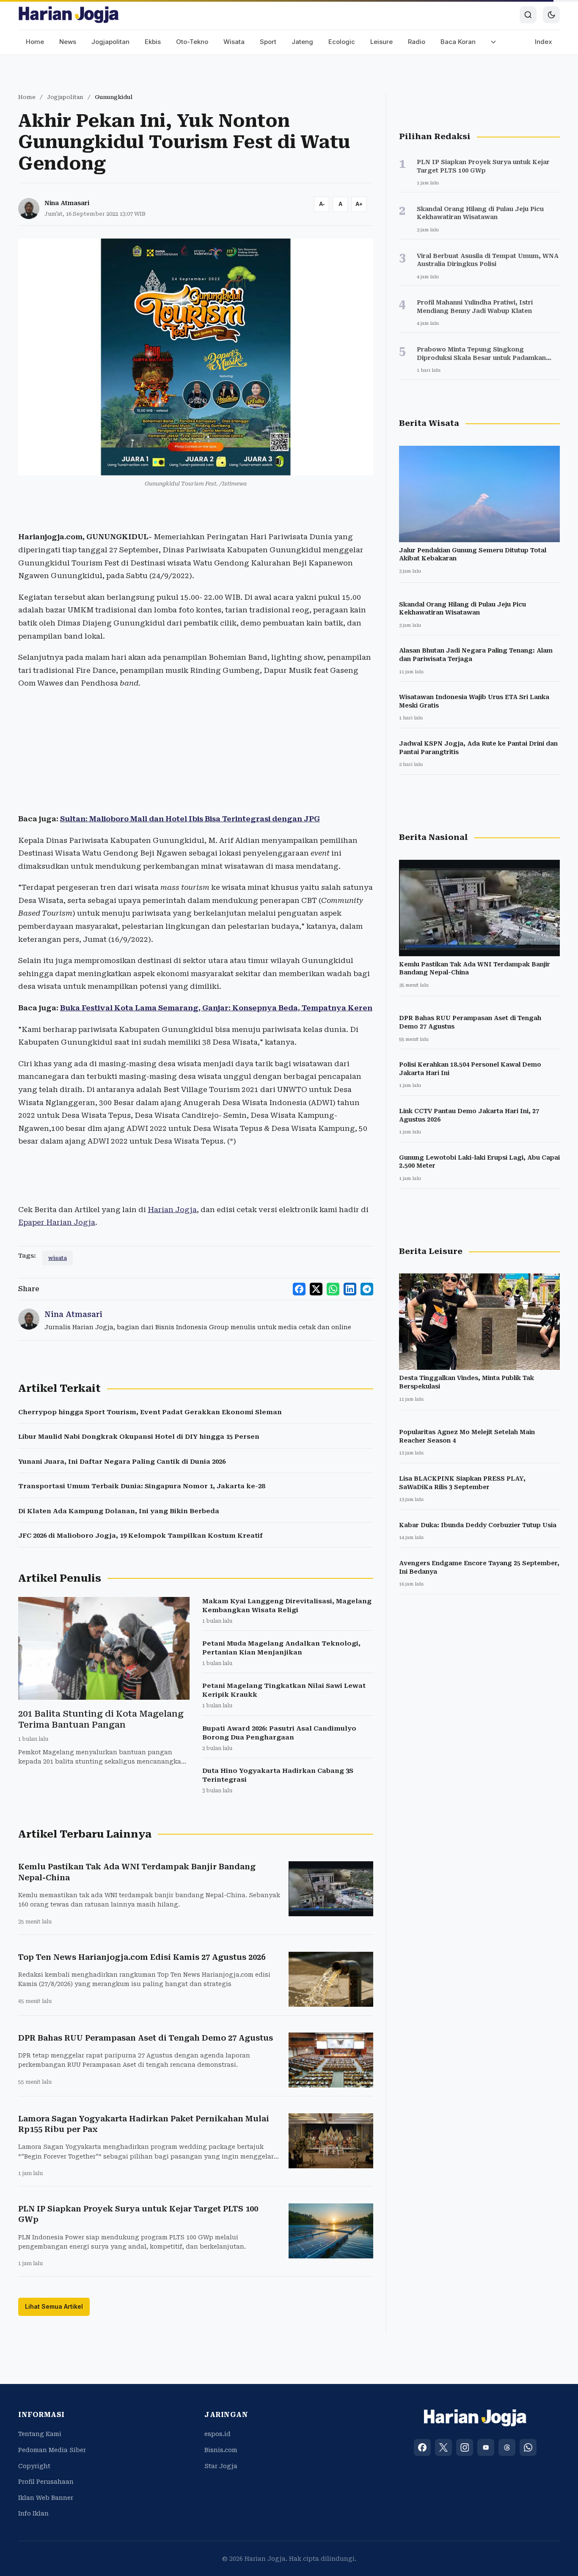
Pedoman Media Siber (52, 2450)
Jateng (302, 42)
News (68, 42)
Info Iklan (33, 2513)
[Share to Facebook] (299, 1289)
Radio (417, 42)
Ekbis (153, 42)
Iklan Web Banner (46, 2498)
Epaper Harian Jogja (57, 1222)
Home (35, 42)
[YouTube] (486, 2447)
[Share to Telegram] (367, 1289)
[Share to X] (316, 1289)
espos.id (217, 2434)
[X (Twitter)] (443, 2447)
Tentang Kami (40, 2434)
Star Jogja (221, 2466)
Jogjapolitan (110, 42)
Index (544, 42)
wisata (58, 1258)
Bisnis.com (221, 2450)
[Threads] (507, 2447)
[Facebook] (422, 2447)
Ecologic (342, 42)
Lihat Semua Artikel (54, 2306)
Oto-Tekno (192, 42)
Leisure (381, 42)
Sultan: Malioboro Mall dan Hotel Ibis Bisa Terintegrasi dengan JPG (190, 819)
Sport (268, 42)
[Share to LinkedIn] (350, 1289)
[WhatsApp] (528, 2447)
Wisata (234, 42)
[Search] (528, 15)
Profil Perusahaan (46, 2482)
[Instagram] (465, 2447)
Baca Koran (458, 42)
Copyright (34, 2466)
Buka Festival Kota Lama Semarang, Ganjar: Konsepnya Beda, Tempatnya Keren (216, 1008)
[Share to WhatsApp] (333, 1289)
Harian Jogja (172, 1210)
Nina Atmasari (67, 203)
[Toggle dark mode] (551, 15)
